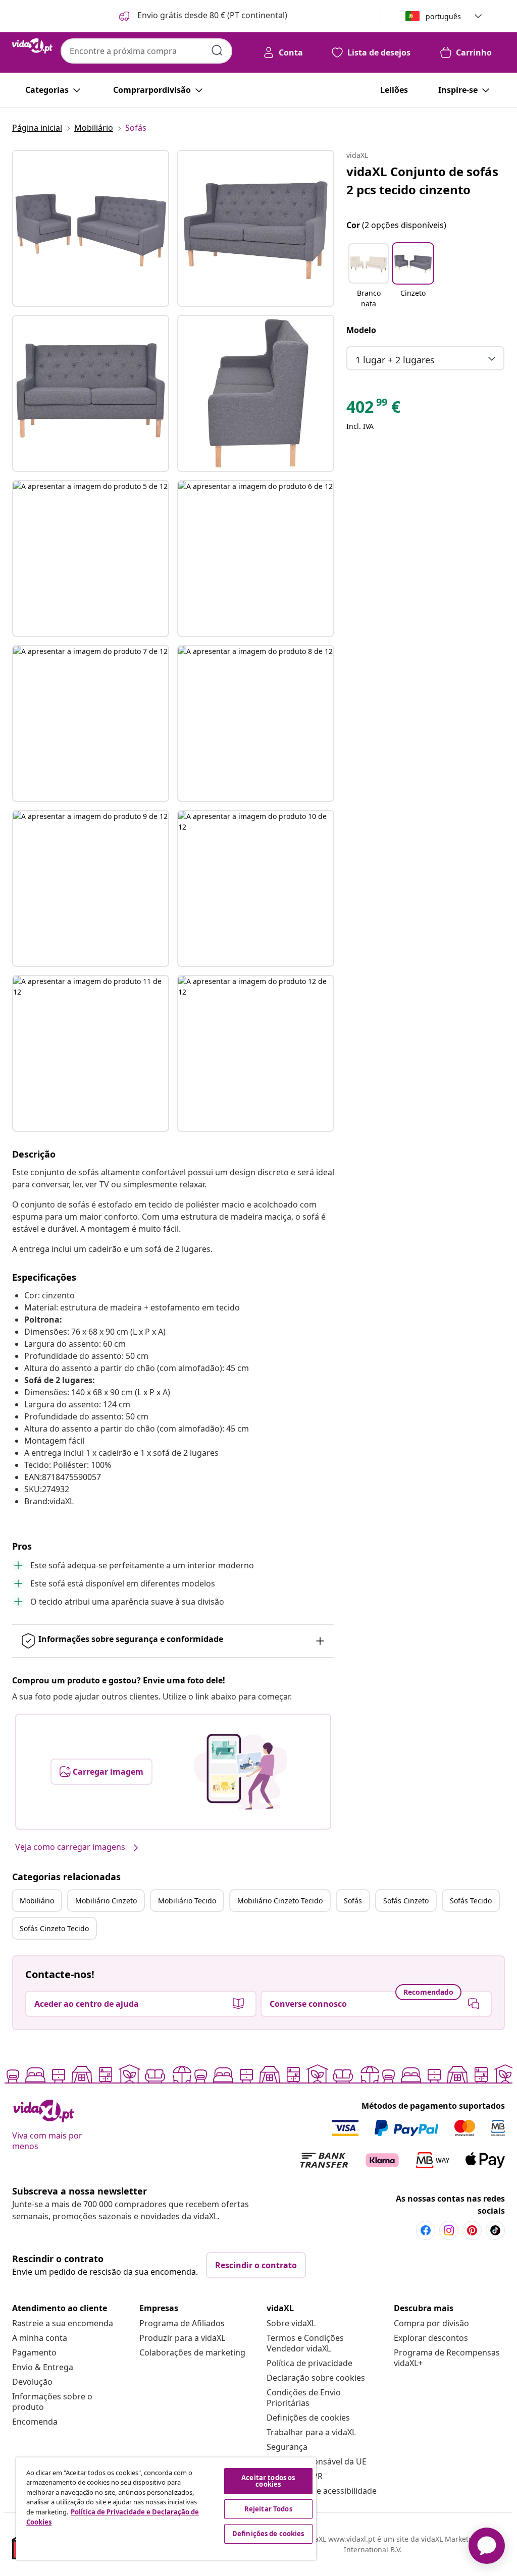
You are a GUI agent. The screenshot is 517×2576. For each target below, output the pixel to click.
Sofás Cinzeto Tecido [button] (54, 1928)
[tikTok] (495, 2230)
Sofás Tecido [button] (471, 1901)
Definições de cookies (308, 2418)
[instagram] (449, 2230)
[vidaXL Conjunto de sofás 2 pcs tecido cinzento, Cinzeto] (91, 228)
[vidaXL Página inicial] (32, 46)
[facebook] (426, 2230)
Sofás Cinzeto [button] (406, 1901)
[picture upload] (241, 1772)
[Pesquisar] (217, 50)
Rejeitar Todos (268, 2509)
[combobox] (146, 51)
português (443, 16)
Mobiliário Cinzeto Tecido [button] (280, 1901)
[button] (202, 16)
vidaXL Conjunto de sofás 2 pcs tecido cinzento (422, 180)
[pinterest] (472, 2230)
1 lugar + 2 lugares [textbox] (395, 360)
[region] (166, 2509)
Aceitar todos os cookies (268, 2481)
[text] (373, 409)
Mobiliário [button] (37, 1901)
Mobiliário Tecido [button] (187, 1901)
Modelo (361, 330)
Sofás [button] (353, 1901)
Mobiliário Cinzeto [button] (106, 1901)
